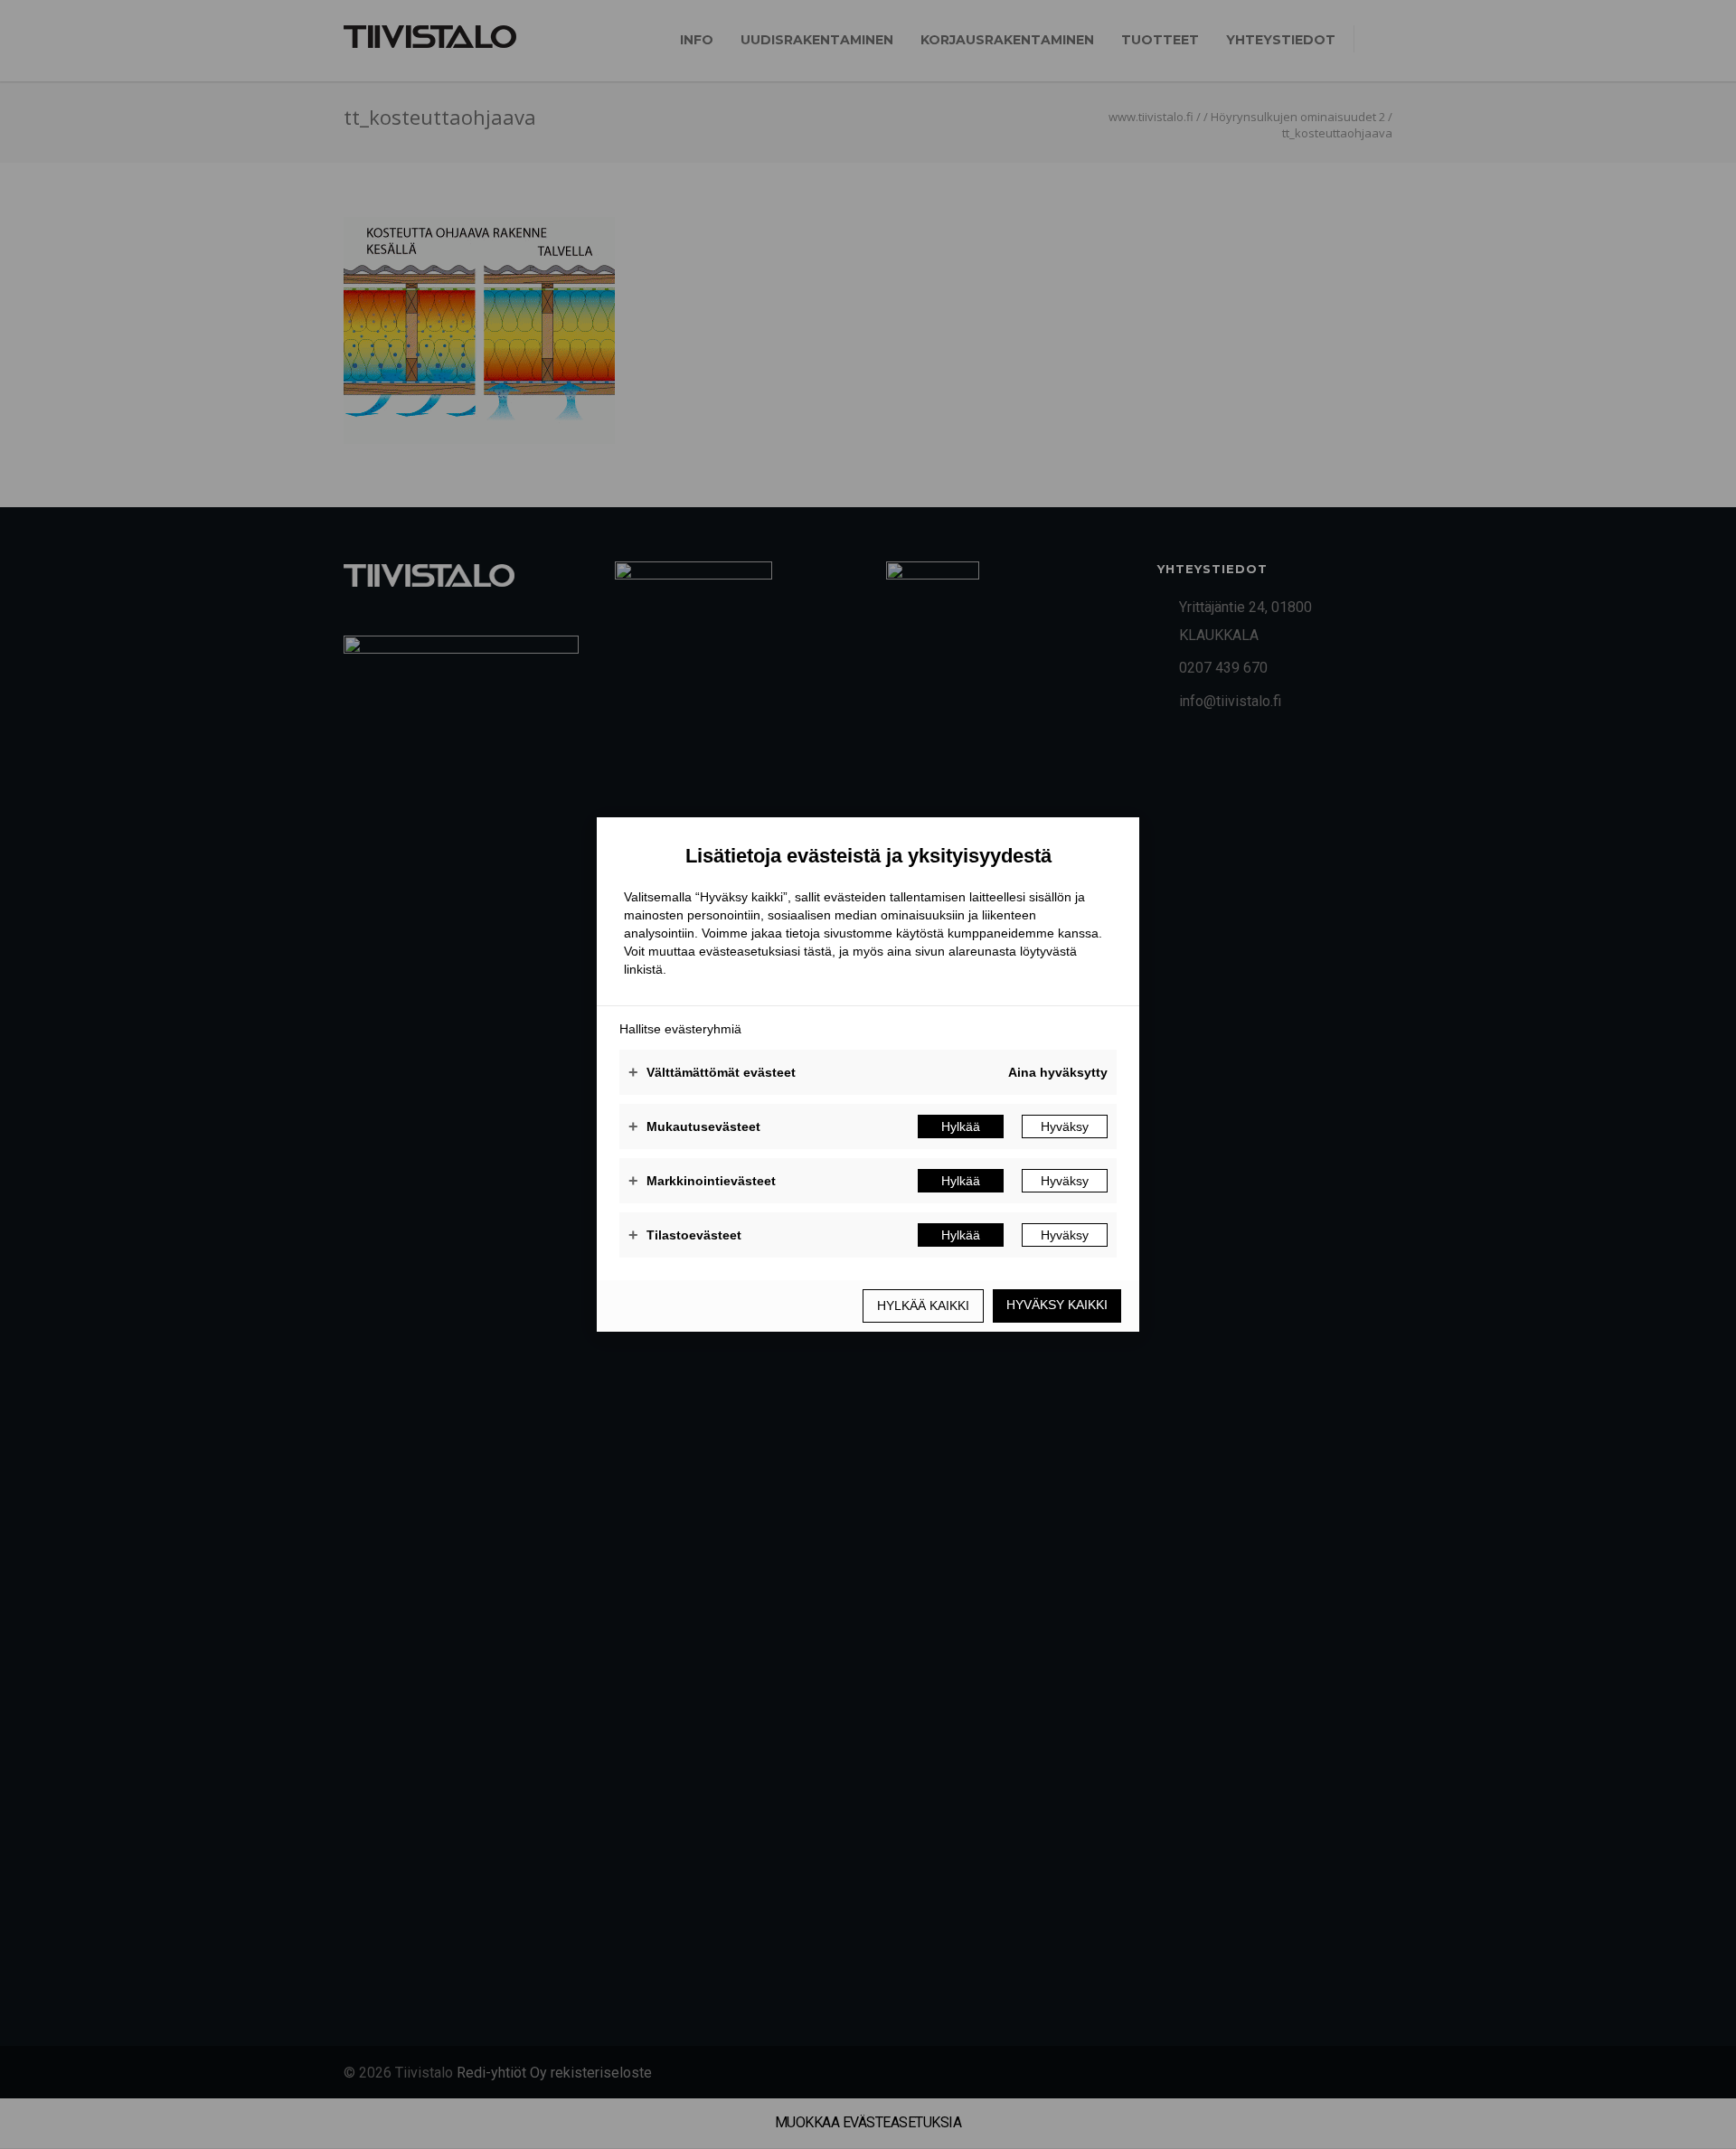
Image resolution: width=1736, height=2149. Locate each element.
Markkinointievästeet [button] (702, 1181)
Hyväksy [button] (1065, 1126)
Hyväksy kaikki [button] (1057, 1305)
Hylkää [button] (961, 1126)
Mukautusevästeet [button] (694, 1126)
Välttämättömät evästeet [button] (712, 1072)
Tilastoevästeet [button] (685, 1235)
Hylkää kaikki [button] (923, 1305)
